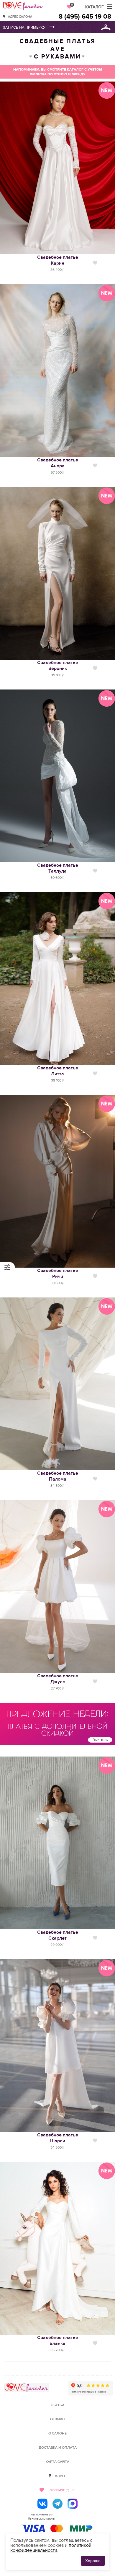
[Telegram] (57, 2504)
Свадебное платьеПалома (58, 1476)
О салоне (57, 2433)
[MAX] (73, 2504)
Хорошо (93, 2561)
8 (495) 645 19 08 (85, 17)
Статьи (57, 2405)
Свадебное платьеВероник (58, 666)
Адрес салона (20, 16)
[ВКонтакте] (42, 2504)
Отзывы (58, 2419)
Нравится (95, 263)
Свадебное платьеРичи (58, 1274)
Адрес (61, 2476)
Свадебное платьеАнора (58, 463)
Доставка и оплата (58, 2448)
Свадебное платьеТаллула (58, 868)
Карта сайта (57, 2462)
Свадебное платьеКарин (58, 260)
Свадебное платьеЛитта (58, 1071)
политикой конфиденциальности (51, 2548)
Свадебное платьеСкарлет (58, 1935)
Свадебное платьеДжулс (58, 1679)
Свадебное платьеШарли (58, 2138)
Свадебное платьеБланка (58, 2341)
